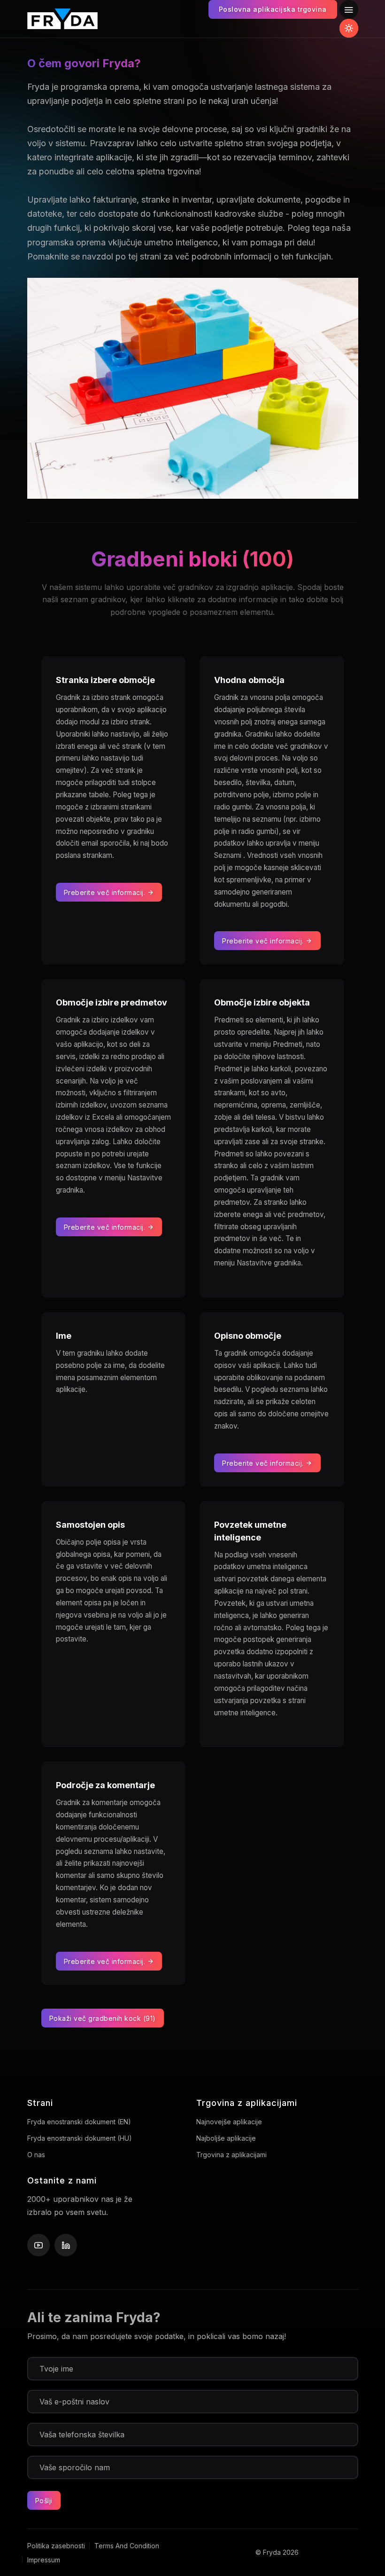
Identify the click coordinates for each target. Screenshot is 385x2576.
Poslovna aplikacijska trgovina (273, 9)
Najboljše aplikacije (226, 2138)
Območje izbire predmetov (112, 1002)
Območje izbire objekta (262, 1002)
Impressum (44, 2560)
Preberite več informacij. (106, 892)
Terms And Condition (127, 2546)
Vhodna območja (249, 680)
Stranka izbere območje (105, 680)
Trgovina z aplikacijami (231, 2155)
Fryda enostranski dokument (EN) (79, 2122)
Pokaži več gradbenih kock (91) (103, 2018)
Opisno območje (248, 1336)
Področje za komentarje (105, 1785)
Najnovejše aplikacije (229, 2122)
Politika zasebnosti (56, 2546)
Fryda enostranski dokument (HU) (80, 2138)
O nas (36, 2155)
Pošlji (44, 2501)
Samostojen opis (90, 1525)
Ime (64, 1336)
